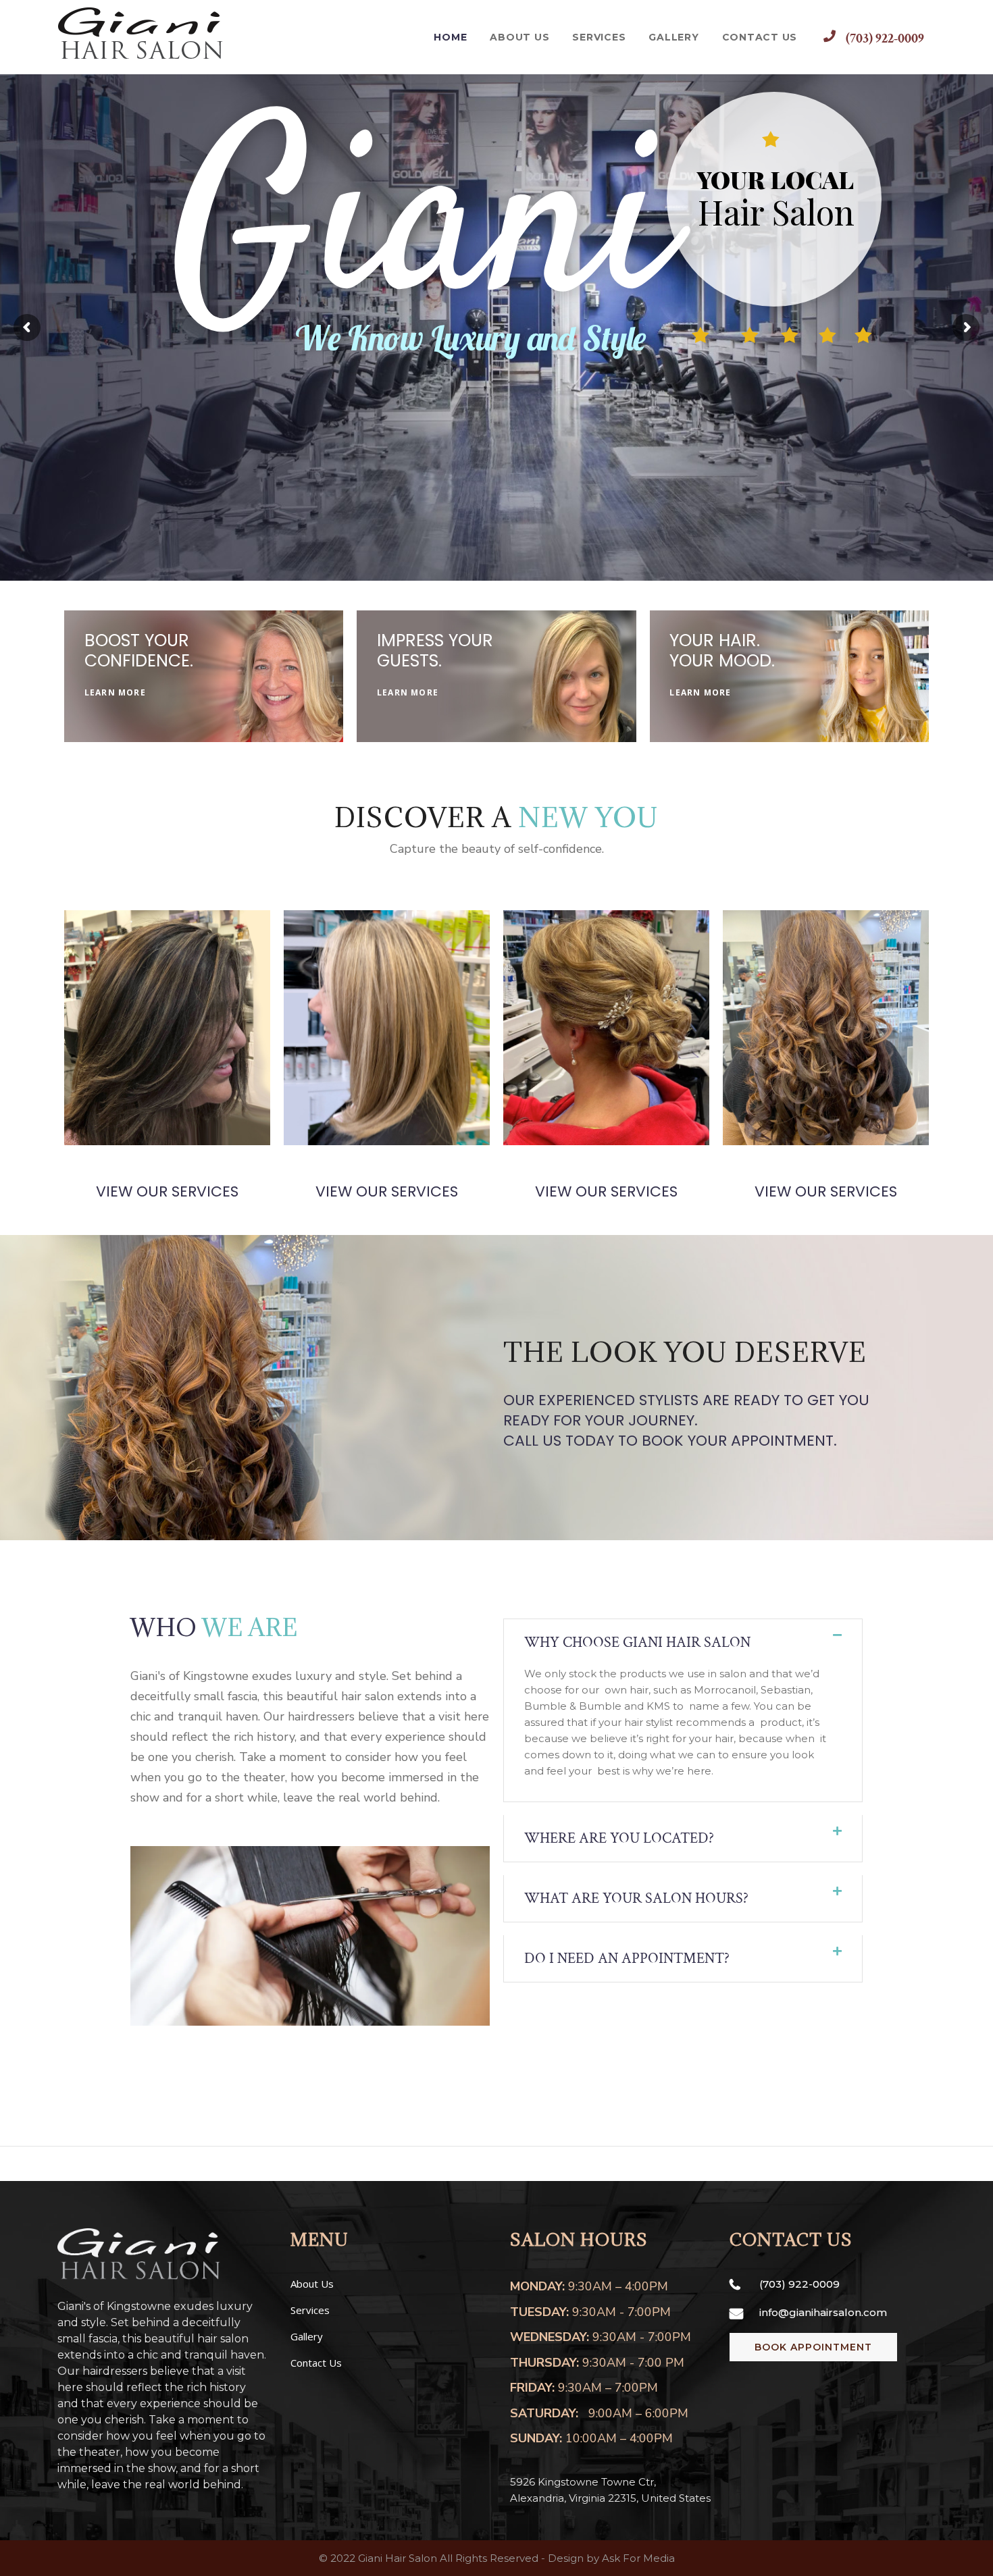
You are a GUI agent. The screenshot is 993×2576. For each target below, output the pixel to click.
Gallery (307, 2336)
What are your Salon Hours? (636, 1898)
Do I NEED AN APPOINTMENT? (627, 1959)
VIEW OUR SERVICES (167, 1191)
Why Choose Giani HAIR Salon (637, 1642)
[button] (683, 1642)
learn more (115, 692)
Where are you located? (619, 1838)
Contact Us (316, 2363)
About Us (312, 2284)
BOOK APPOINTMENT (813, 2347)
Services (310, 2310)
